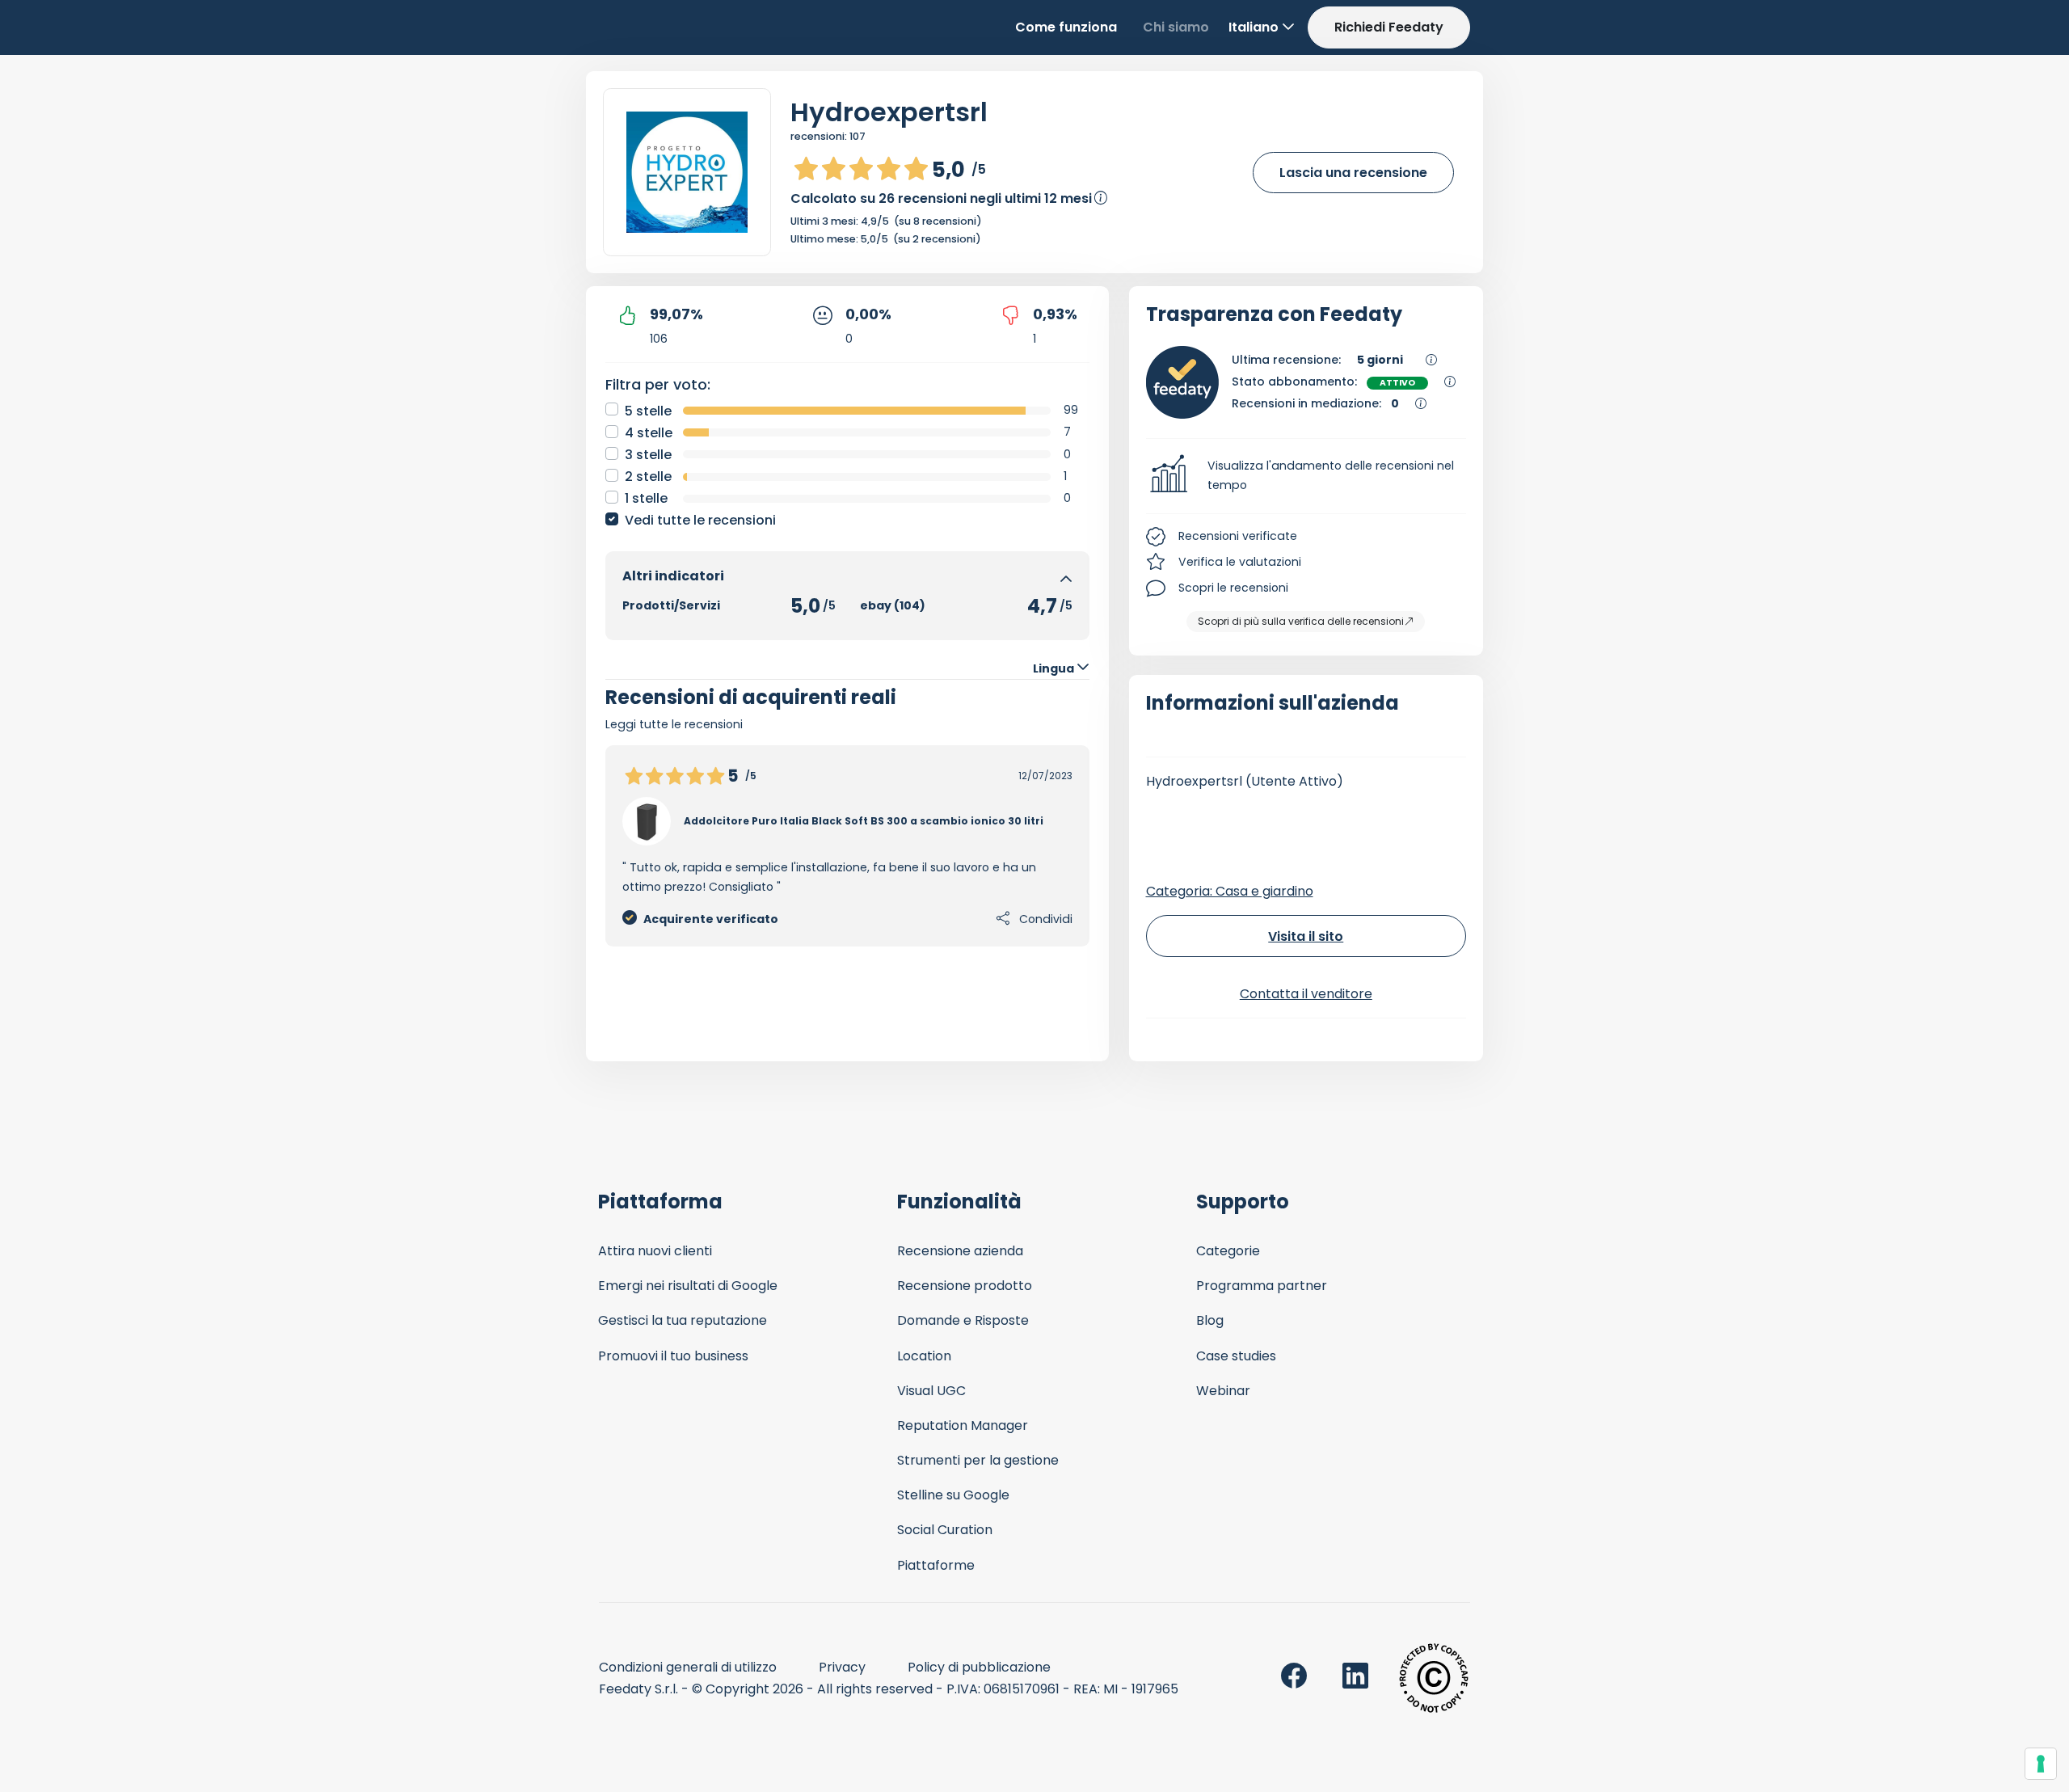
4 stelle (649, 433)
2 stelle (648, 476)
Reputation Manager (963, 1425)
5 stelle (648, 411)
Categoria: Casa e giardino (1230, 891)
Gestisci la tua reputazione (683, 1320)
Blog (1210, 1320)
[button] (1306, 476)
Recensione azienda (960, 1251)
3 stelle (648, 455)
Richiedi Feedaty (1389, 27)
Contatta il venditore (1306, 994)
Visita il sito (1306, 936)
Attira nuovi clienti (655, 1251)
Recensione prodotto (965, 1286)
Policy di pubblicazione (979, 1667)
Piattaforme (936, 1565)
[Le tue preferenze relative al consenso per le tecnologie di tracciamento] (2041, 1764)
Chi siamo (1176, 27)
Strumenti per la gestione (978, 1460)
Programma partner (1262, 1286)
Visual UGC (931, 1391)
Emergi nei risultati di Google (688, 1286)
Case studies (1236, 1356)
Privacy (842, 1667)
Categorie (1228, 1251)
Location (924, 1356)
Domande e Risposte (963, 1320)
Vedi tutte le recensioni (700, 520)
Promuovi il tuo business (673, 1356)
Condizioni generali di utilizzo (688, 1667)
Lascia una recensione (1353, 173)
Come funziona (1066, 27)
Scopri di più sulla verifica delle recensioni (1301, 621)
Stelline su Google (953, 1495)
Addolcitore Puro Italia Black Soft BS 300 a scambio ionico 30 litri (864, 821)
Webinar (1223, 1391)
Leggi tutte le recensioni (674, 724)
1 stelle (646, 498)
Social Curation (945, 1530)
